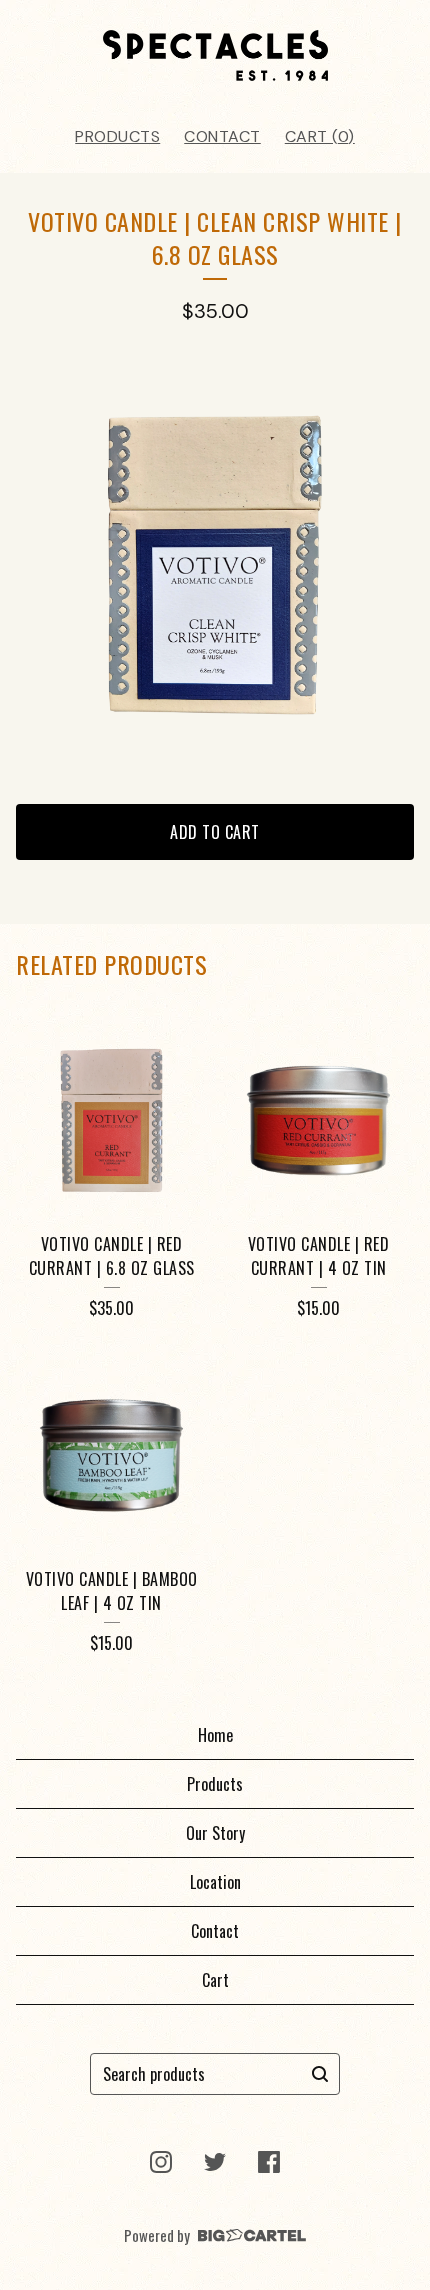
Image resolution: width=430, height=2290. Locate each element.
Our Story (215, 1833)
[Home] (215, 55)
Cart (215, 1980)
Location (215, 1882)
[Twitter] (215, 2162)
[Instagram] (161, 2162)
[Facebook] (269, 2162)
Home (215, 1735)
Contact (222, 136)
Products (117, 136)
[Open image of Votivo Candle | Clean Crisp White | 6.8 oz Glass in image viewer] (215, 565)
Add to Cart (215, 832)
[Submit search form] (320, 2074)
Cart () (320, 136)
